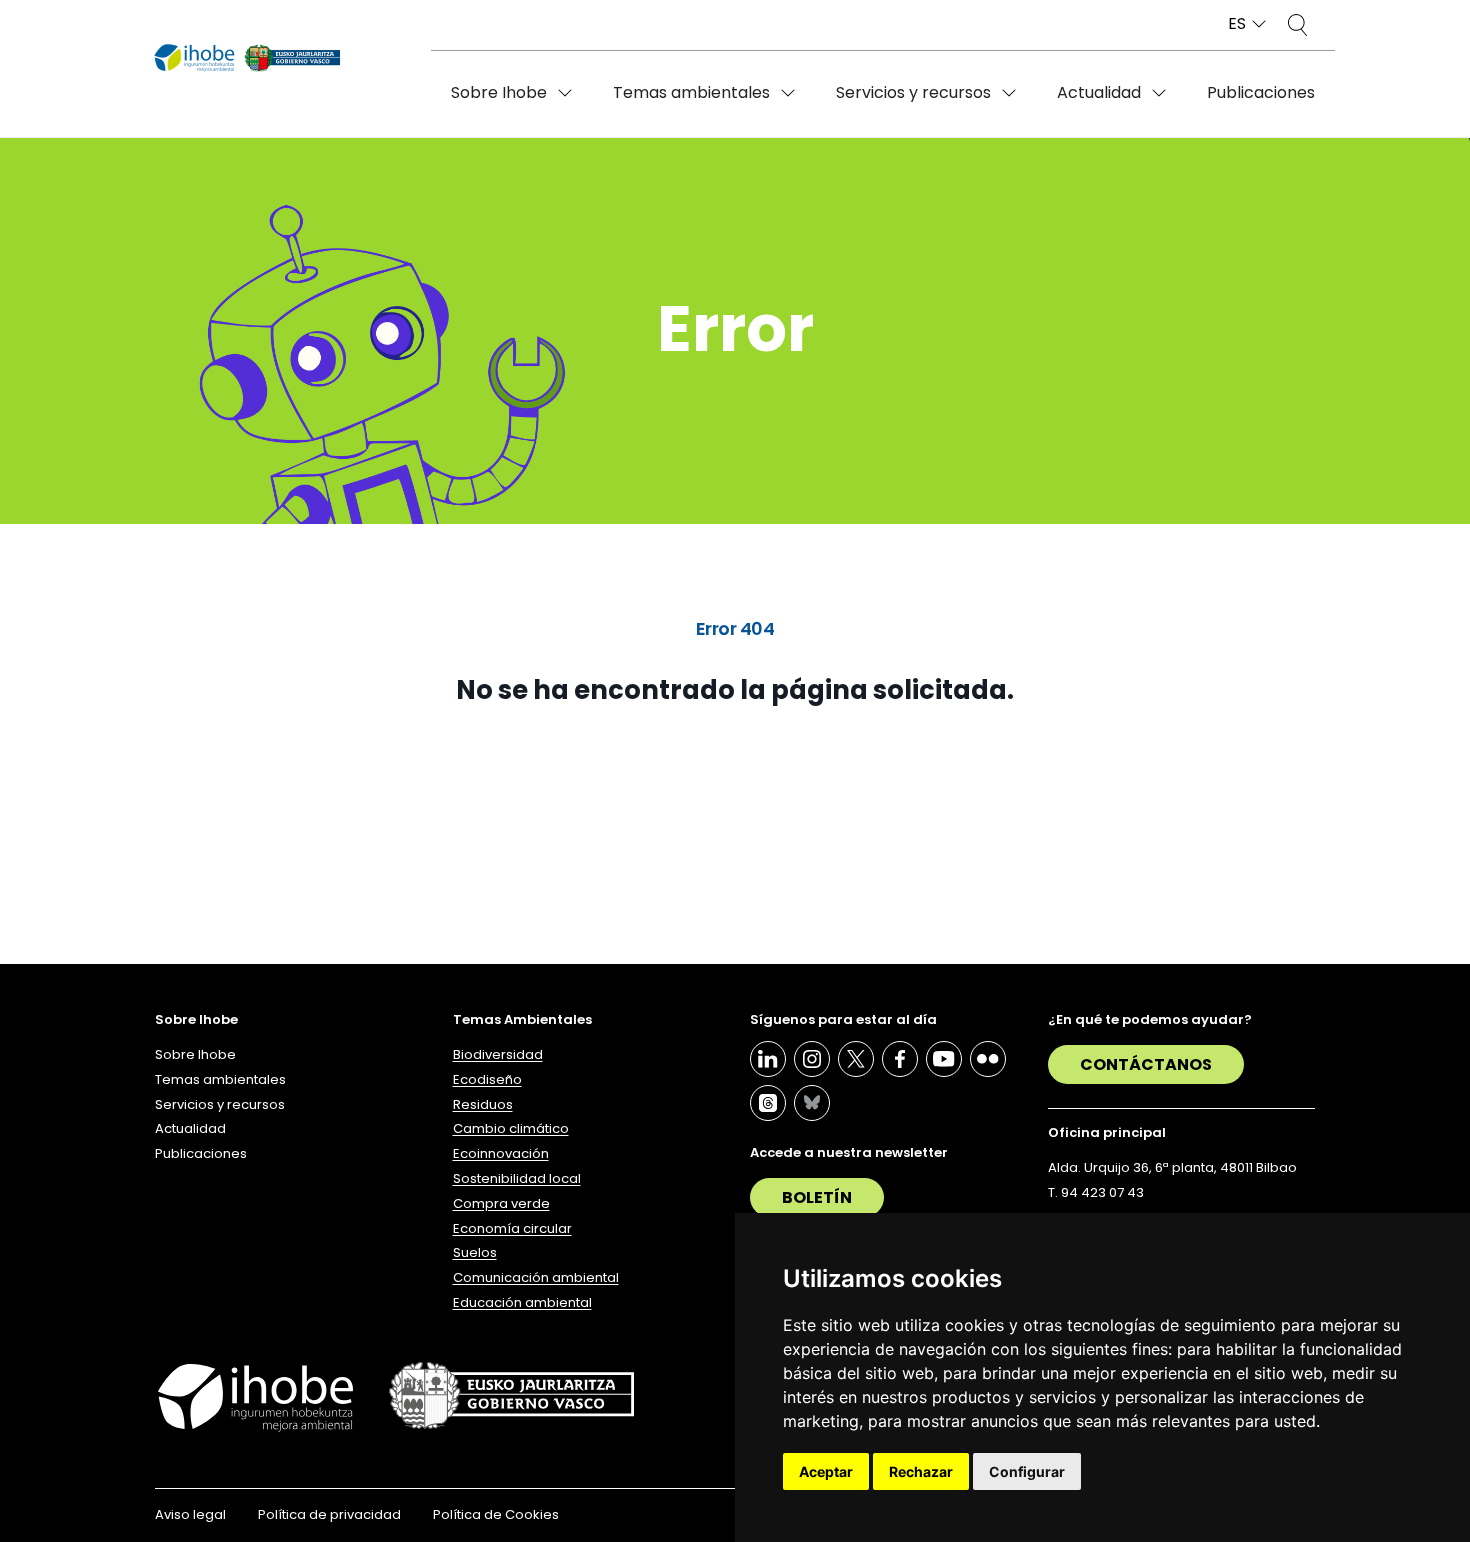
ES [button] (1237, 24)
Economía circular (512, 1228)
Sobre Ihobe (499, 92)
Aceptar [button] (826, 1471)
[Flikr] (988, 1059)
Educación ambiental (522, 1302)
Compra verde (501, 1203)
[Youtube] (944, 1059)
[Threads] (768, 1103)
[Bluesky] (812, 1103)
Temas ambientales (691, 92)
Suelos (475, 1252)
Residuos (483, 1104)
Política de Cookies (496, 1514)
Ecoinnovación (501, 1153)
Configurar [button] (1027, 1471)
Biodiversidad (498, 1054)
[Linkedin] (768, 1059)
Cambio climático (511, 1128)
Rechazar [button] (921, 1471)
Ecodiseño (487, 1079)
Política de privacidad (329, 1514)
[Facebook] (900, 1059)
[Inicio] (247, 59)
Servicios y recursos (913, 92)
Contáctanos (1146, 1064)
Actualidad (1099, 92)
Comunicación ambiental (536, 1277)
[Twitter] (856, 1059)
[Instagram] (812, 1059)
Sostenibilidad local (517, 1178)
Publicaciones (1261, 92)
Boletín (817, 1197)
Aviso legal (190, 1514)
